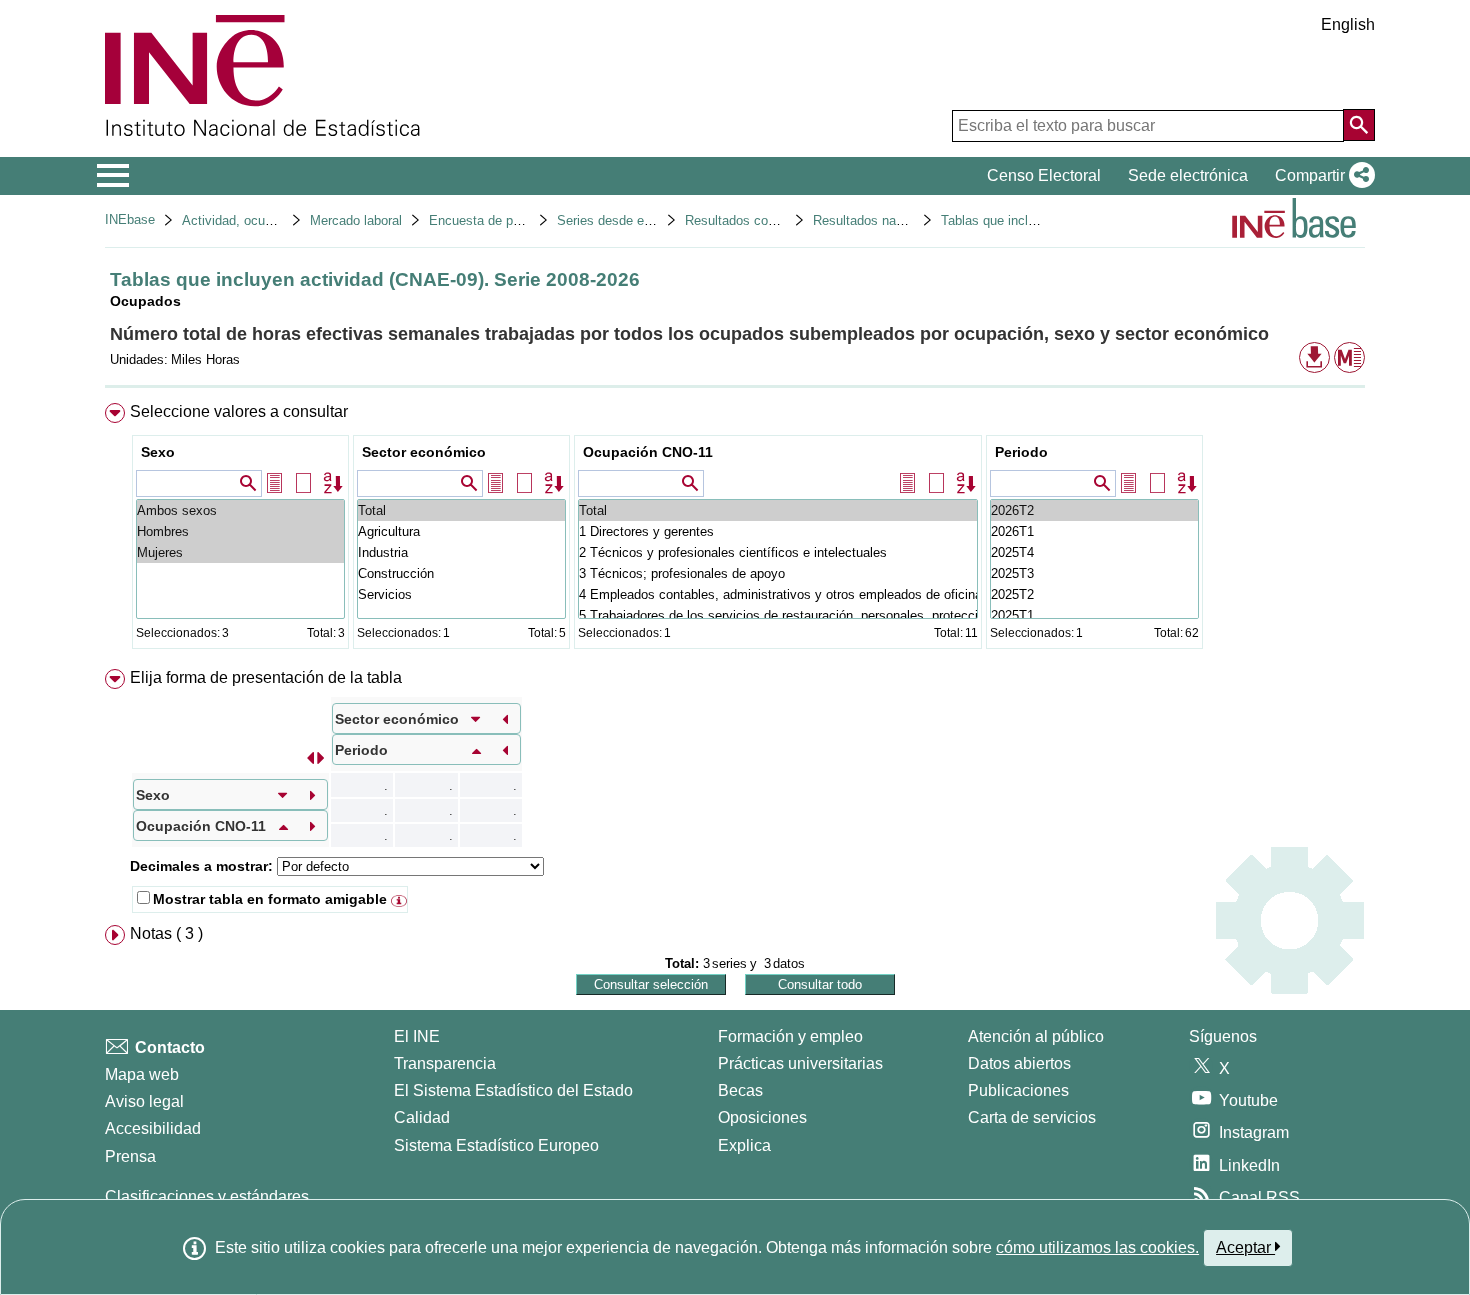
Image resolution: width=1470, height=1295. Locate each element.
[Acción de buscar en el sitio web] (1359, 125)
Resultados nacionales (878, 220)
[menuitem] (735, 530)
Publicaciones (1018, 1090)
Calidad (422, 1117)
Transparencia (445, 1063)
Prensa (130, 1156)
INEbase (130, 219)
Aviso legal (144, 1101)
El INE (417, 1036)
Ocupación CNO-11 (648, 452)
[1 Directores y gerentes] (778, 531)
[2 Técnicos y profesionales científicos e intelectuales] (778, 552)
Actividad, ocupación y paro (262, 220)
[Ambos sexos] (240, 510)
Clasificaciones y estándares (207, 1196)
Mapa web (142, 1074)
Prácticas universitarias (800, 1063)
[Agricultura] (461, 531)
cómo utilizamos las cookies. (1097, 1247)
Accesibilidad (153, 1128)
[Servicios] (461, 594)
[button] (1321, 176)
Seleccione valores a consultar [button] (239, 411)
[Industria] (461, 552)
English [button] (1348, 24)
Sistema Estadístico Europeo (496, 1145)
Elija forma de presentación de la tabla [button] (266, 677)
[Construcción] (461, 573)
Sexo (158, 452)
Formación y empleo (790, 1036)
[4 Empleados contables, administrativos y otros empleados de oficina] (778, 594)
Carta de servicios (1032, 1117)
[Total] (461, 510)
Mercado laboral (356, 220)
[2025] (1094, 552)
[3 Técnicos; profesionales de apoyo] (778, 573)
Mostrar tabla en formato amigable (270, 899)
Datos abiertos (1019, 1063)
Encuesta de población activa (514, 220)
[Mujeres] (240, 552)
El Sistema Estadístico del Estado (513, 1090)
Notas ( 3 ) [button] (166, 933)
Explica (744, 1145)
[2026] (1094, 510)
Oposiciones (762, 1117)
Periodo (1021, 452)
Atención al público (1036, 1036)
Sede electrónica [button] (1188, 175)
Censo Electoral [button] (1044, 175)
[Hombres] (240, 531)
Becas (740, 1090)
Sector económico (424, 452)
